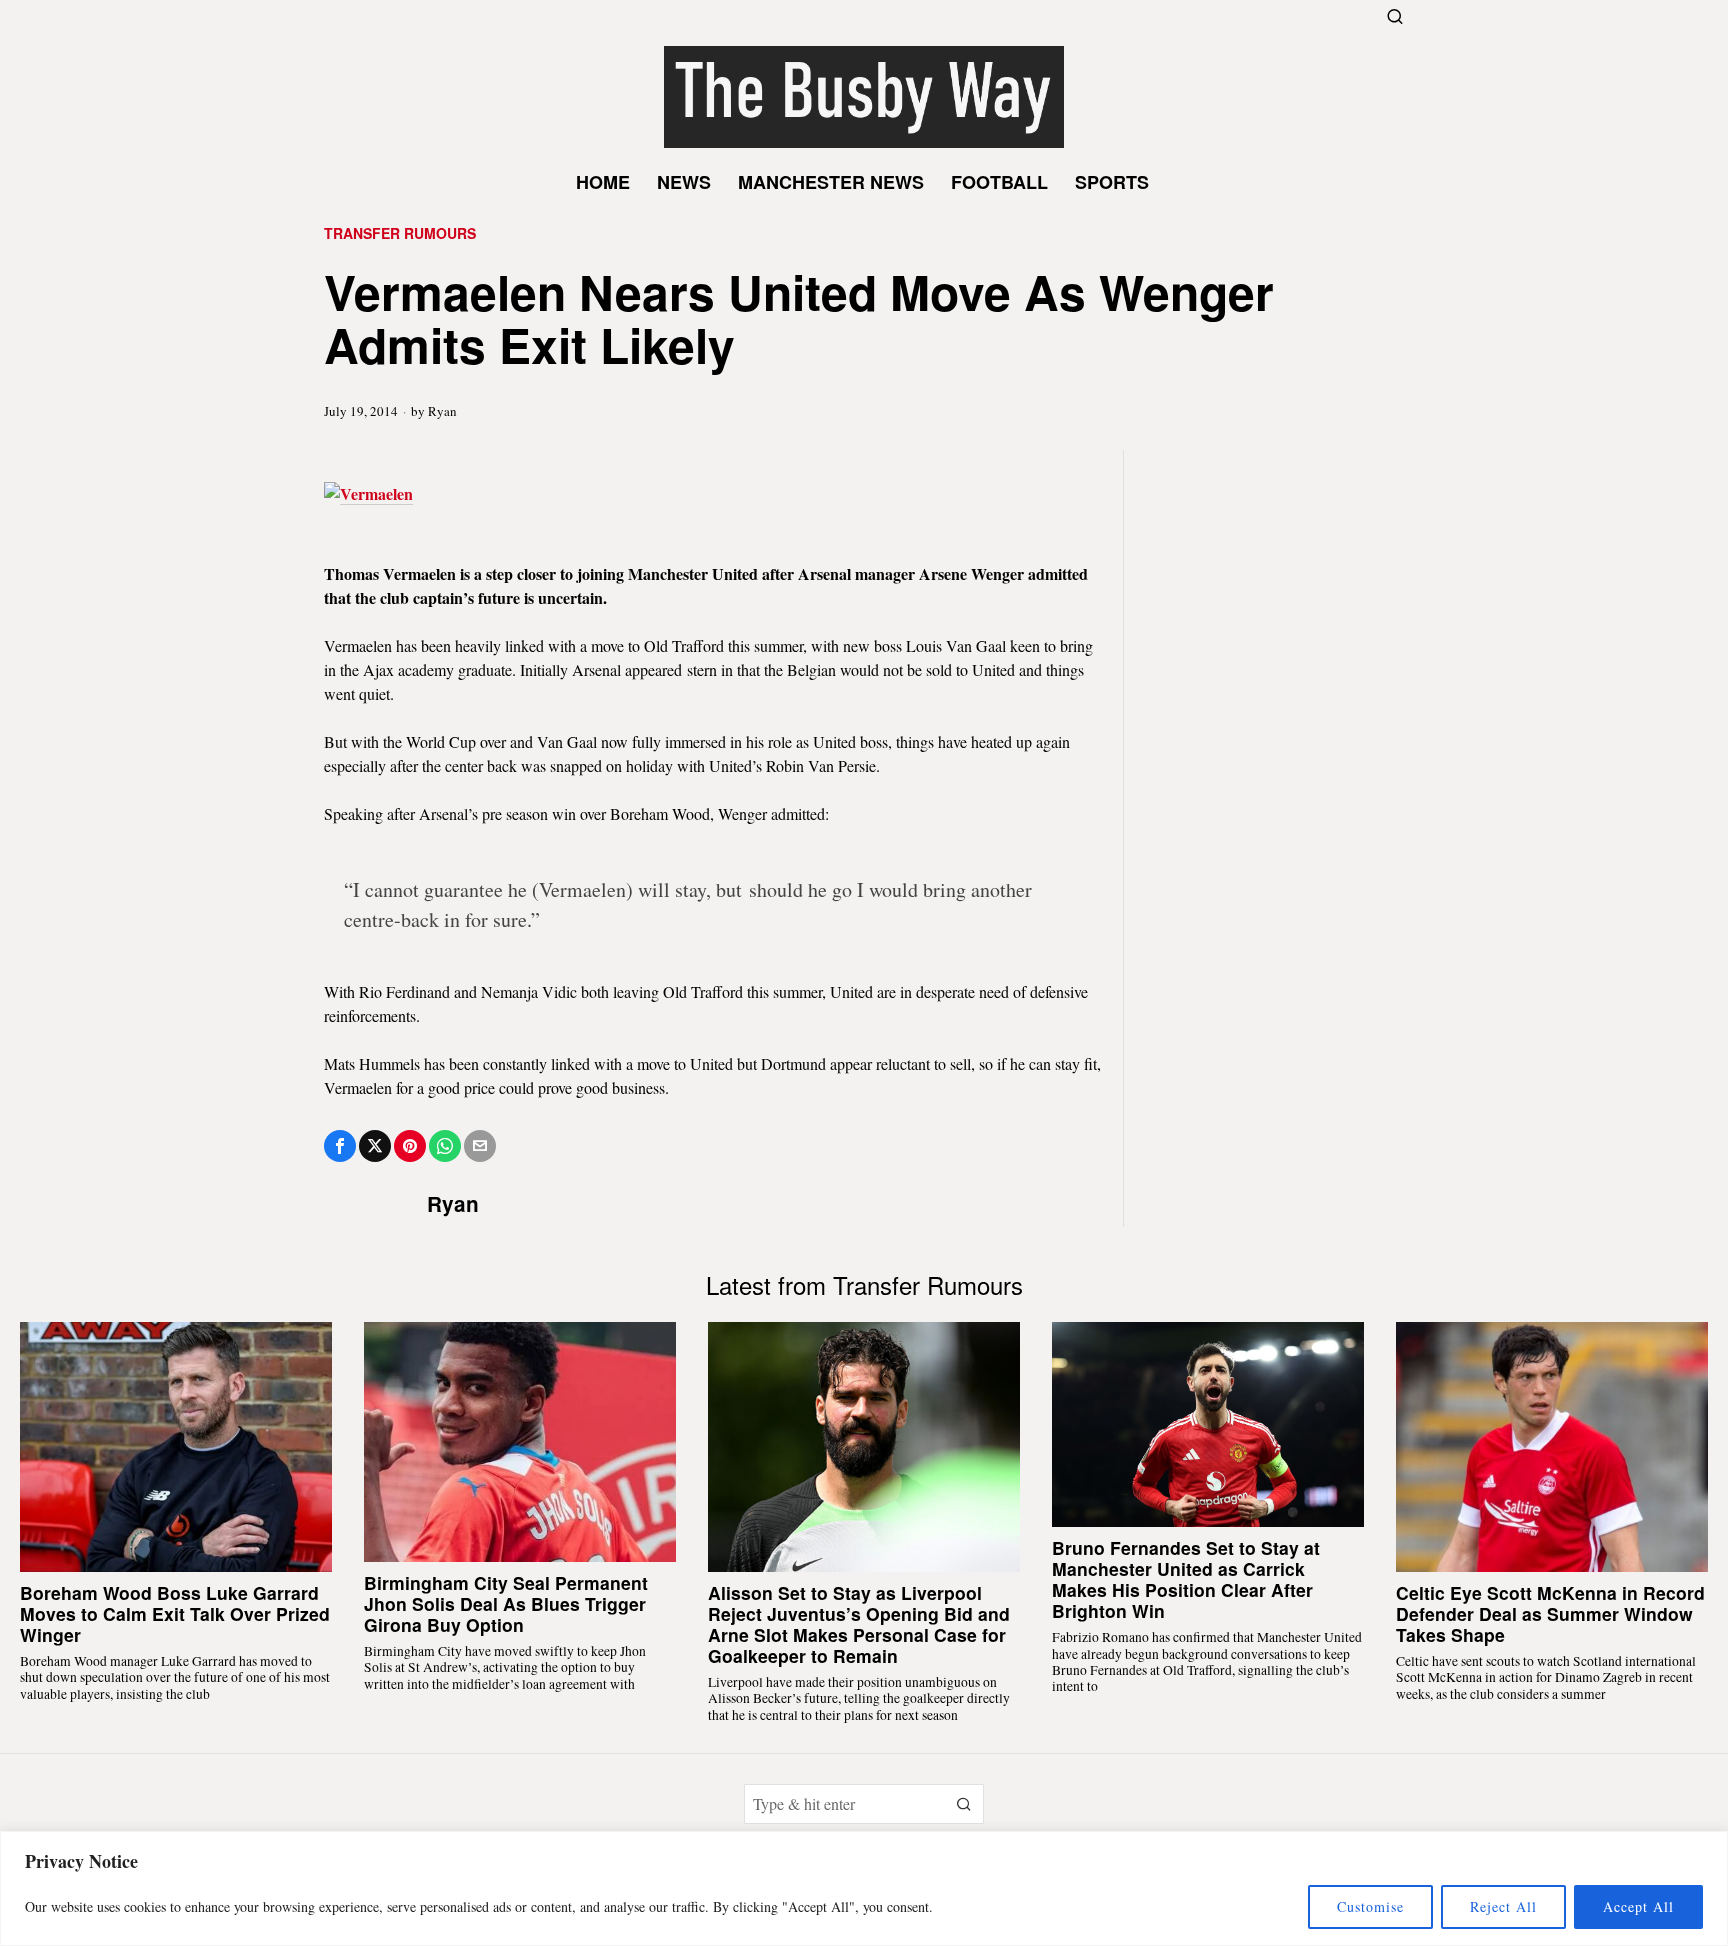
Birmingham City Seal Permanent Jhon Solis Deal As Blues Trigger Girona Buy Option (506, 1603)
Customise (1370, 1906)
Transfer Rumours (400, 233)
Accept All (1638, 1906)
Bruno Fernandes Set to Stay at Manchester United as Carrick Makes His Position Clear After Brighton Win (1186, 1579)
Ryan (442, 411)
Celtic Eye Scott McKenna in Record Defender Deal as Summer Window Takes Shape (1550, 1613)
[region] (864, 1888)
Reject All (1503, 1906)
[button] (964, 1804)
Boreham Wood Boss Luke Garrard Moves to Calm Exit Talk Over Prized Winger (175, 1613)
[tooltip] (340, 1146)
